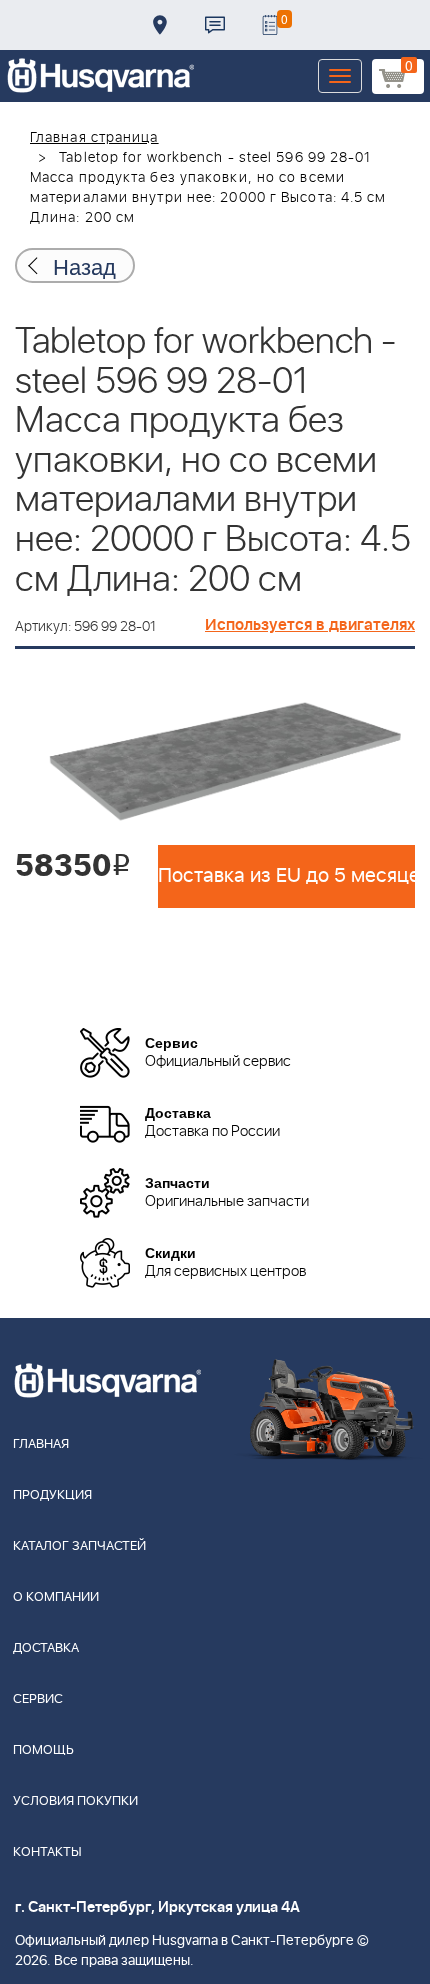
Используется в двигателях (310, 625)
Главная (41, 1444)
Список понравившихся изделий (270, 25)
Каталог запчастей (79, 1546)
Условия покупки (75, 1801)
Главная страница (94, 138)
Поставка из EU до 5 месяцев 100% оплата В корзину (286, 876)
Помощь (43, 1750)
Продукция (52, 1495)
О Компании (56, 1597)
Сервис (38, 1699)
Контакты (215, 25)
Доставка (160, 25)
